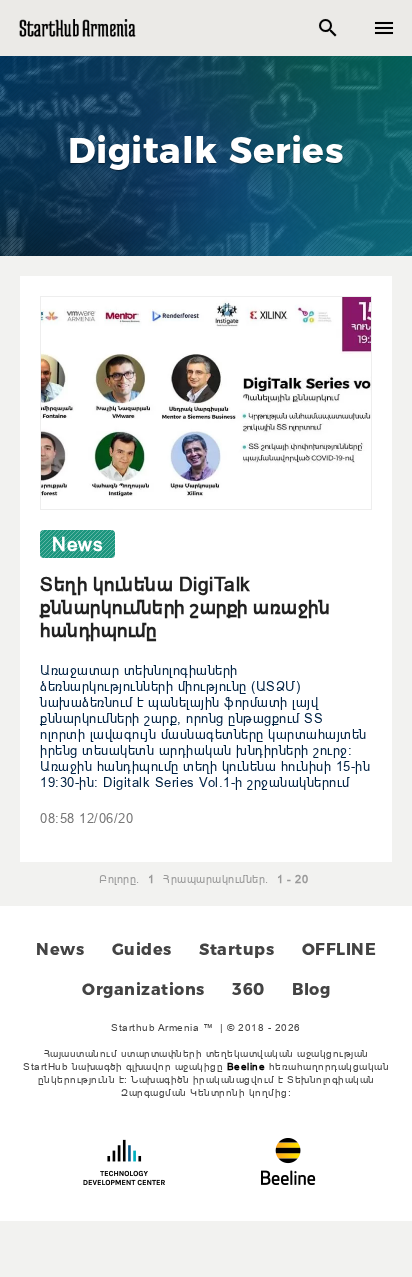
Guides (142, 949)
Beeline (246, 1066)
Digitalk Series (206, 150)
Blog (311, 989)
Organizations (143, 989)
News (60, 949)
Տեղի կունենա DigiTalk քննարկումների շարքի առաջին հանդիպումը (185, 607)
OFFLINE (339, 949)
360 (248, 989)
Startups (236, 949)
